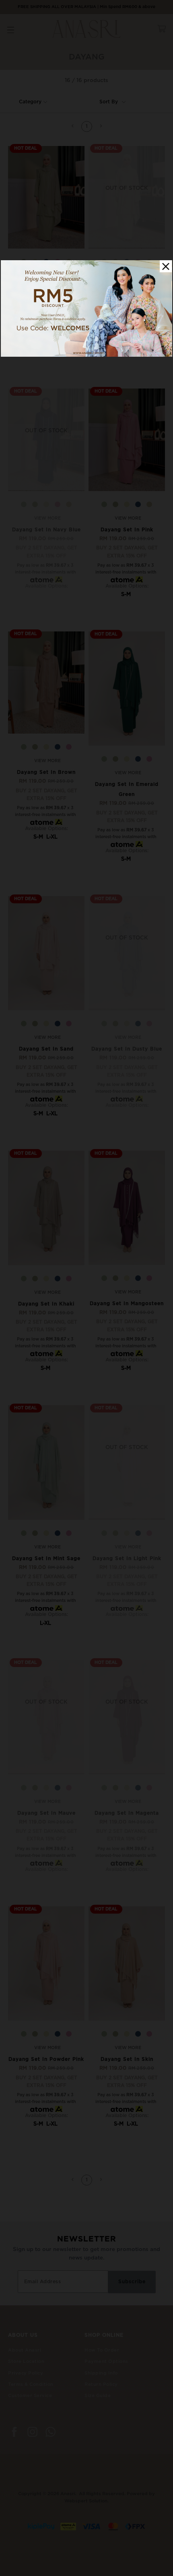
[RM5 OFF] (86, 355)
